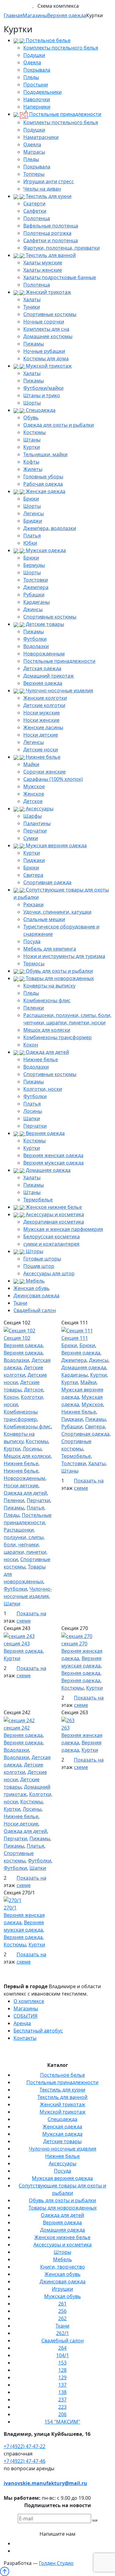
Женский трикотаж (48, 292)
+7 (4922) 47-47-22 (25, 2446)
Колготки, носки (43, 1089)
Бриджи (33, 521)
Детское (33, 801)
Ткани (20, 1303)
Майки (31, 764)
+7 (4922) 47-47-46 (25, 2461)
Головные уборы (43, 477)
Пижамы (34, 344)
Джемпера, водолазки (50, 528)
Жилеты (33, 469)
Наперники (37, 107)
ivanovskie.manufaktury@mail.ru (45, 2483)
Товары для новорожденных (59, 978)
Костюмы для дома (46, 358)
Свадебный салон (35, 1310)
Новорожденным (44, 654)
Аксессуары (39, 809)
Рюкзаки (33, 904)
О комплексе (29, 2001)
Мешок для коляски (47, 1030)
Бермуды (34, 565)
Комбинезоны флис (47, 1000)
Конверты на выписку (49, 986)
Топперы (34, 174)
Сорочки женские (44, 772)
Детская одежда (42, 668)
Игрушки (62, 2289)
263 (65, 1728)
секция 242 (17, 1728)
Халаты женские (43, 270)
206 (62, 2414)
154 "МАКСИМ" (62, 2422)
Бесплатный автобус (38, 2031)
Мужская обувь (63, 2296)
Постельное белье (48, 40)
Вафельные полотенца (51, 226)
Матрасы (34, 152)
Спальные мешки (44, 919)
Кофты (31, 462)
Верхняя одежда (43, 683)
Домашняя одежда (48, 1170)
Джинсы (33, 609)
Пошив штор (39, 1266)
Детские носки (41, 750)
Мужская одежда (45, 550)
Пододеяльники (42, 92)
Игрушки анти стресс (49, 181)
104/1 (63, 2355)
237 (62, 2400)
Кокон (31, 1045)
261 (62, 2304)
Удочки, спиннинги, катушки (57, 912)
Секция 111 (75, 1338)
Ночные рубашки (44, 351)
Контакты (25, 2038)
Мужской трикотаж (48, 366)
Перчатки (35, 831)
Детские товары (44, 624)
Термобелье (38, 1200)
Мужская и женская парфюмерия (63, 1229)
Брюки (31, 499)
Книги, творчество (63, 2267)
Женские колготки (45, 698)
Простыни (36, 85)
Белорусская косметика (52, 1237)
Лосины (33, 1111)
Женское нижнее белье (53, 1207)
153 (62, 2363)
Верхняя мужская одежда (54, 1163)
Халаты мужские (43, 263)
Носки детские (41, 735)
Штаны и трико (42, 395)
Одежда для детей (47, 1052)
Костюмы (34, 432)
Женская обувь (32, 1288)
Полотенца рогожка (47, 233)
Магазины (26, 2008)
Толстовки (36, 580)
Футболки (35, 639)
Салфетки (35, 211)
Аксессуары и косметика (54, 1214)
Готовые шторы (42, 1259)
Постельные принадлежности (65, 114)
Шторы (34, 1251)
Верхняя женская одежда (53, 1155)
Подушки (34, 55)
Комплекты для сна (46, 329)
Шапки (32, 1118)
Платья (32, 536)
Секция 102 (17, 1338)
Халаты (32, 299)
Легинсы (34, 513)
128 (62, 2370)
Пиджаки (34, 860)
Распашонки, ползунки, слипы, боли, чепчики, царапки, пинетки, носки (26, 1545)
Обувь (31, 417)
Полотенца (37, 218)
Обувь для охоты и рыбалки (59, 971)
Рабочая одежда (43, 484)
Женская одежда (45, 491)
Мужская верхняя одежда (56, 845)
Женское (34, 794)
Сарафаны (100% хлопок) (53, 779)
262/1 (63, 2333)
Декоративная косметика (54, 1222)
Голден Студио (56, 2563)
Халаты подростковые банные (60, 277)
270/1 (10, 1908)
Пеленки (34, 1008)
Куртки (32, 447)
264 (62, 2348)
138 (62, 2392)
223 (62, 2407)
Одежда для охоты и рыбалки (59, 425)
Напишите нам (57, 2534)
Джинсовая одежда (36, 1296)
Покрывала (37, 70)
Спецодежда (40, 410)
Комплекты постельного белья (61, 48)
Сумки (31, 838)
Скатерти (34, 204)
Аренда (22, 2023)
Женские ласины (43, 727)
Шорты (32, 403)
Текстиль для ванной (50, 255)
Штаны (32, 440)
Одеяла (32, 62)
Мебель (35, 1281)
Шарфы (33, 816)
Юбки (30, 543)
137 (62, 2385)
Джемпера (36, 587)
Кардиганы (36, 602)
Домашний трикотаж (49, 676)
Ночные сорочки (44, 322)
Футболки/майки (43, 388)
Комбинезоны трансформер (57, 1037)
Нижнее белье (42, 757)
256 (62, 2311)
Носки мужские (42, 713)
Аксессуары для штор (49, 1273)
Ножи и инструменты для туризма (64, 956)
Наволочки (37, 99)
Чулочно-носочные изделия (59, 690)
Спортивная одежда (47, 882)
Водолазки (36, 646)
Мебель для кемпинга (50, 949)
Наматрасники (41, 137)
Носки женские (41, 720)
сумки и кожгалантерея (51, 1244)
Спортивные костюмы (50, 314)
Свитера (33, 875)
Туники (32, 307)
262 (62, 2318)
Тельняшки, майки (45, 454)
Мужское (34, 786)
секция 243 (17, 1644)
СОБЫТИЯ (25, 2016)
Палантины (37, 823)
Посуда (32, 941)
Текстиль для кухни (48, 196)
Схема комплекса (58, 6)
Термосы (34, 964)
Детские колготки (44, 705)
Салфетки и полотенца (51, 240)
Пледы (31, 77)
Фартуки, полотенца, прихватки (61, 248)
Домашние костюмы (48, 336)
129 (62, 2377)
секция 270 (74, 1644)
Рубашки (34, 595)
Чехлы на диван (42, 189)
